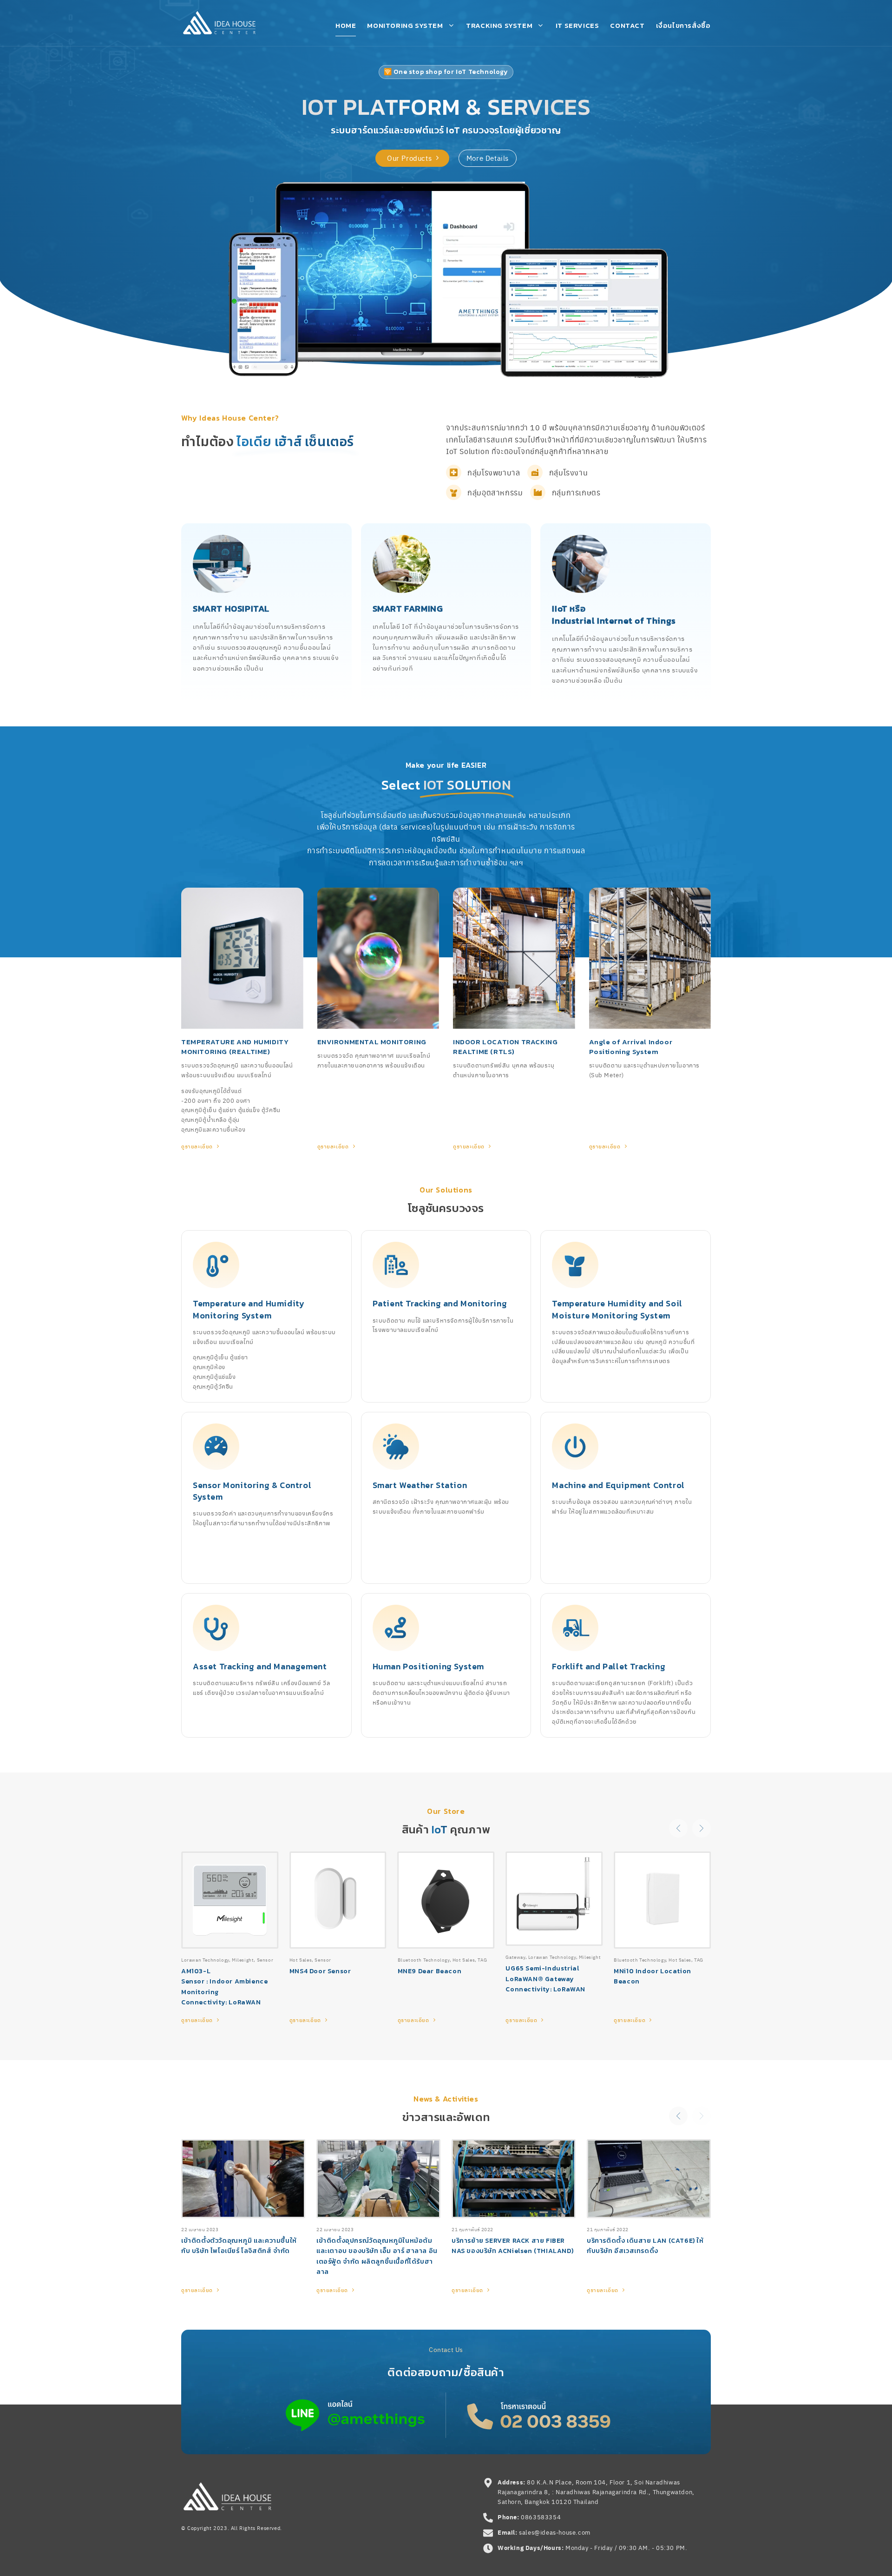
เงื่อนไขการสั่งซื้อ (683, 25)
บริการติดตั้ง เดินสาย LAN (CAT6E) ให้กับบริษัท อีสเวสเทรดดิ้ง (645, 2246)
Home (346, 25)
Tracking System (499, 25)
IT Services (577, 25)
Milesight (590, 1957)
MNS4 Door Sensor (320, 1971)
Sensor (323, 1960)
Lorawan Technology (552, 1957)
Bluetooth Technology (424, 1960)
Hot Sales (301, 1960)
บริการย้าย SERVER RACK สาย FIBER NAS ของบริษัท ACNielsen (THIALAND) (512, 2246)
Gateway (515, 1957)
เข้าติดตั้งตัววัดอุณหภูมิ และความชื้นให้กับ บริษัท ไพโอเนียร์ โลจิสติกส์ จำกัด (239, 2246)
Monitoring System (405, 25)
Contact (627, 25)
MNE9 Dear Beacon (430, 1971)
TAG (482, 1960)
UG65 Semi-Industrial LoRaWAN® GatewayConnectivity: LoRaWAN (545, 1979)
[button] (678, 1828)
